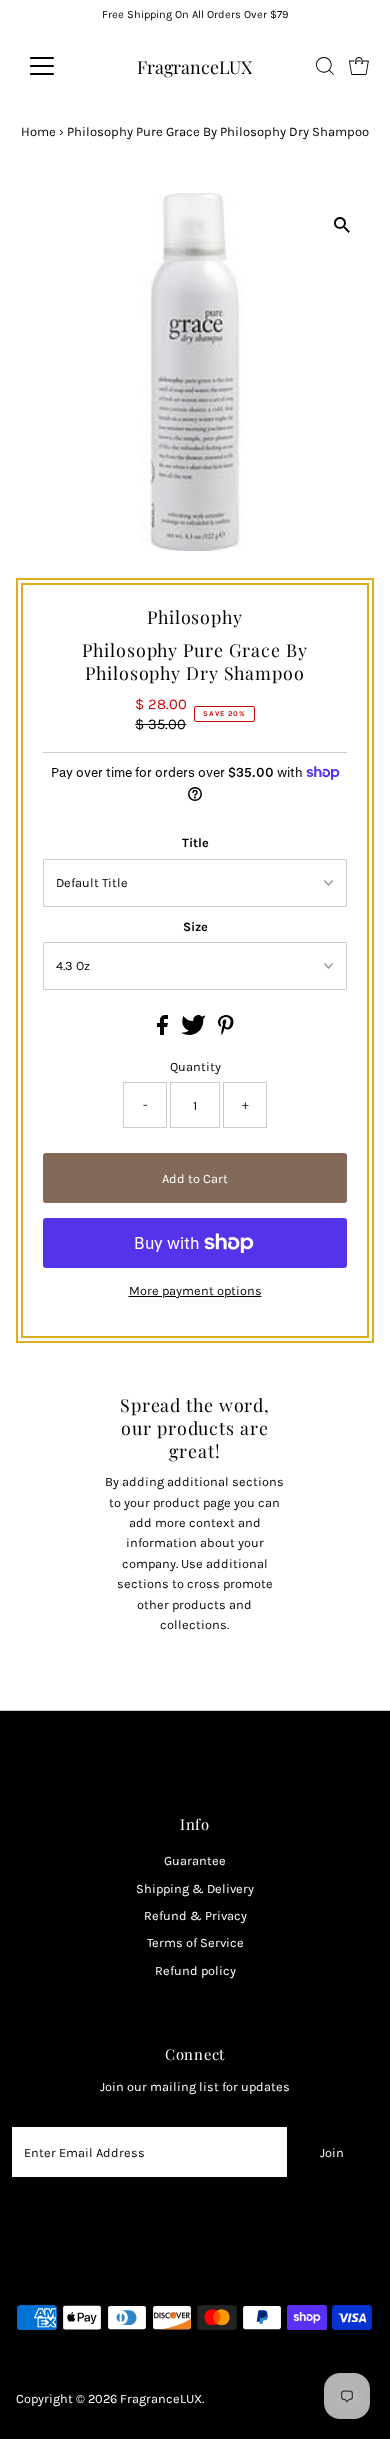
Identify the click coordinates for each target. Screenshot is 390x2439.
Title (195, 842)
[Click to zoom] (341, 225)
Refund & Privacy (195, 1915)
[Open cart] (359, 66)
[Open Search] (325, 66)
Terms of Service (195, 1942)
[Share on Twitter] (195, 1030)
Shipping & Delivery (195, 1888)
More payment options (195, 1290)
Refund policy (195, 1970)
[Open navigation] (58, 66)
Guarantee (195, 1860)
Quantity (195, 1066)
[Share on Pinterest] (226, 1030)
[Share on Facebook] (164, 1030)
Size (195, 926)
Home (38, 131)
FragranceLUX (194, 66)
